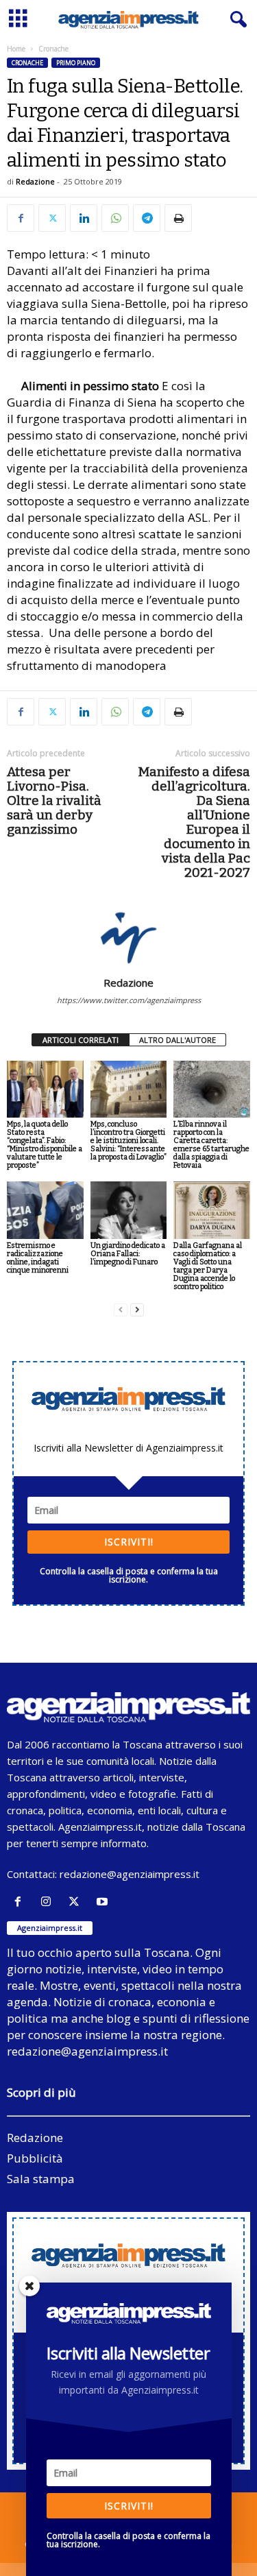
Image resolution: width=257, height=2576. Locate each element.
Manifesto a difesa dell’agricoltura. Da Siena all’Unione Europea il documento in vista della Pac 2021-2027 (194, 822)
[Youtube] (104, 1902)
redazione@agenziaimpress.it (130, 1874)
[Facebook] (21, 218)
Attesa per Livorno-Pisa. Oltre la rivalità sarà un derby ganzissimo (54, 801)
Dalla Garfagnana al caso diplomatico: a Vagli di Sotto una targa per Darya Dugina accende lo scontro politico (208, 1266)
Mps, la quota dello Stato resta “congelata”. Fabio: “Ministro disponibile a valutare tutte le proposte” (45, 1145)
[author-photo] (128, 937)
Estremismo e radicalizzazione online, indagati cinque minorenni (38, 1258)
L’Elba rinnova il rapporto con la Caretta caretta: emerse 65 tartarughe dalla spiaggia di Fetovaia (211, 1145)
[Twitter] (52, 218)
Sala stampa (41, 2179)
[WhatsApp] (115, 218)
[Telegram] (147, 218)
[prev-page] (121, 1310)
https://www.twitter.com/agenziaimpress (129, 1000)
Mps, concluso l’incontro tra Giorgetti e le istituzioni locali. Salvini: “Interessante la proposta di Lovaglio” (128, 1141)
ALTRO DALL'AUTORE (178, 1040)
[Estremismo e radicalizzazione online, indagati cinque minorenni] (45, 1210)
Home (16, 49)
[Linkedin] (84, 218)
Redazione (35, 181)
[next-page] (137, 1310)
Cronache (27, 63)
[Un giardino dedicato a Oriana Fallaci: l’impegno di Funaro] (129, 1210)
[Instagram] (49, 1902)
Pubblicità (35, 2158)
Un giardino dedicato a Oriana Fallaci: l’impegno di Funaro (128, 1254)
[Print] (178, 218)
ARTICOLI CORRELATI (81, 1040)
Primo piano (76, 63)
